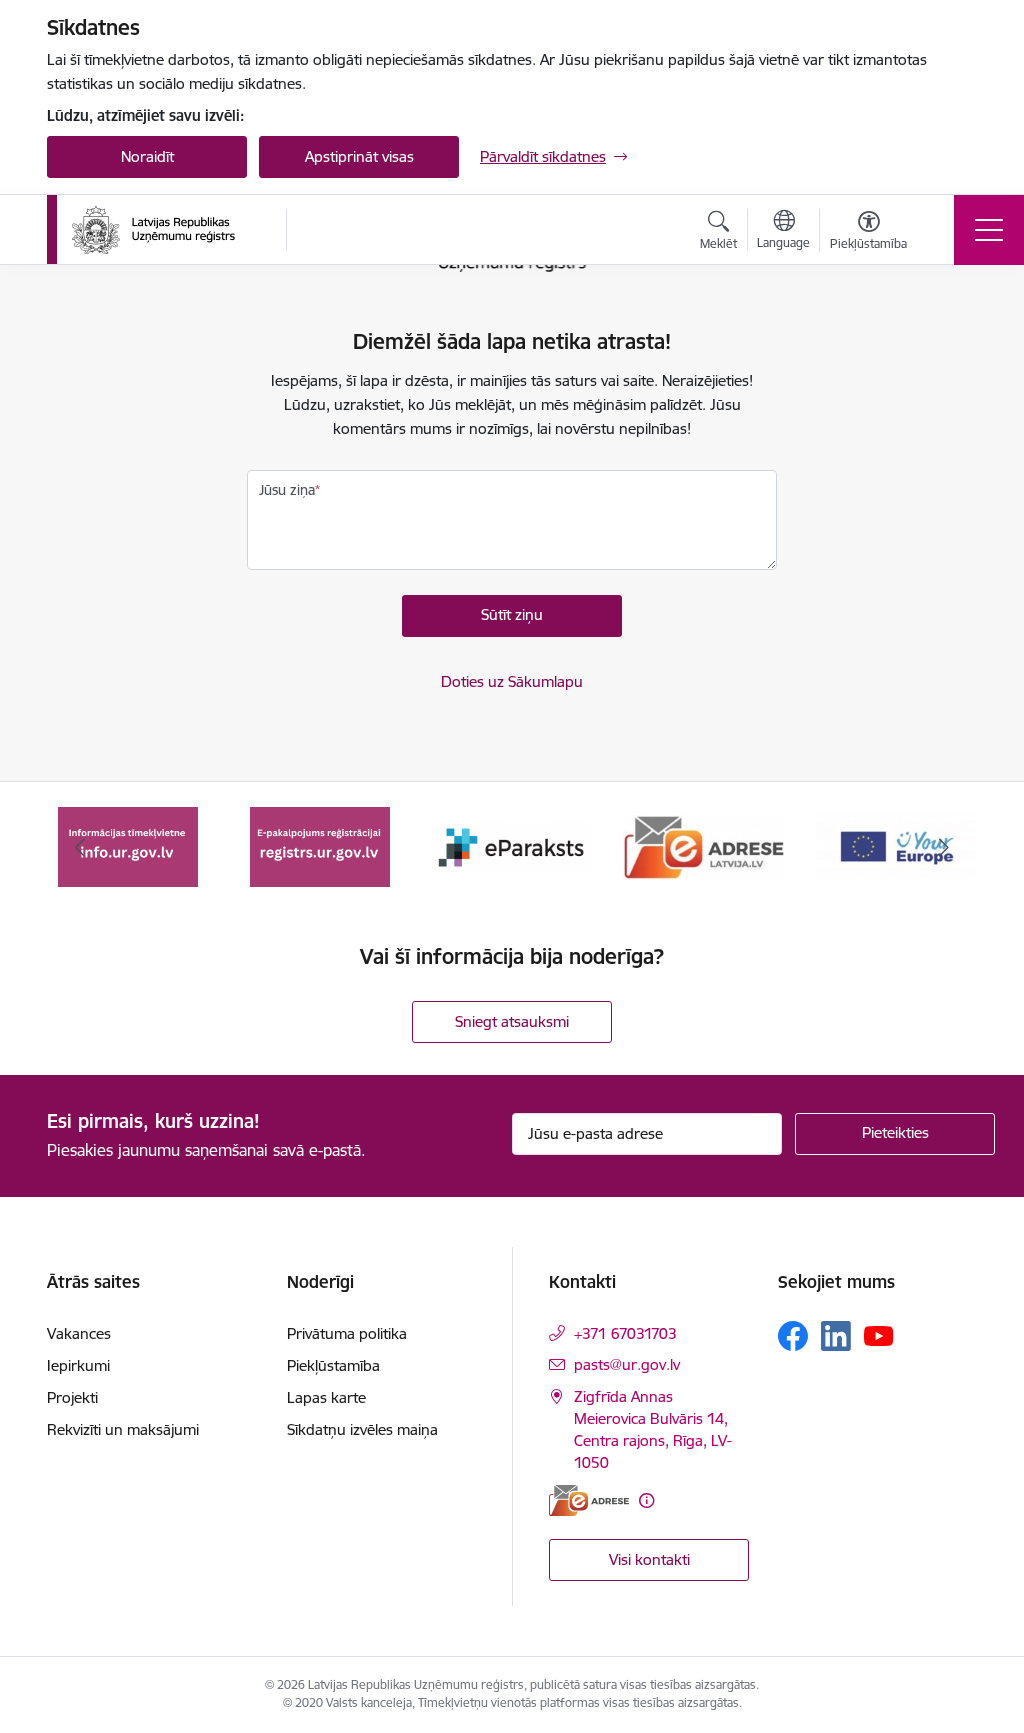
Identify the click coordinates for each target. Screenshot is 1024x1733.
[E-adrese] (589, 1500)
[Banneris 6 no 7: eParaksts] (320, 845)
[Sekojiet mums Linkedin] (836, 1336)
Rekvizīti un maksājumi (123, 1429)
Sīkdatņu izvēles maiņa (362, 1429)
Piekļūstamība (333, 1365)
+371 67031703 (625, 1333)
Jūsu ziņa (287, 490)
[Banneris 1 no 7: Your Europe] (704, 845)
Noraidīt (147, 156)
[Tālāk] (944, 847)
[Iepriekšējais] (80, 847)
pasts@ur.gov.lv (627, 1364)
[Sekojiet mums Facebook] (793, 1336)
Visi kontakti (649, 1559)
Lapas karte (326, 1397)
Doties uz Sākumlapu (512, 681)
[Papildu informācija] (646, 1500)
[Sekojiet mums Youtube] (879, 1335)
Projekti (72, 1397)
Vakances (79, 1333)
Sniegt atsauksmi (512, 1021)
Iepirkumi (78, 1365)
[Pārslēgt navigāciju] (989, 230)
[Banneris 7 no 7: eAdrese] (512, 845)
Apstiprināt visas (359, 156)
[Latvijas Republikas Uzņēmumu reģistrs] (153, 230)
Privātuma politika (347, 1333)
